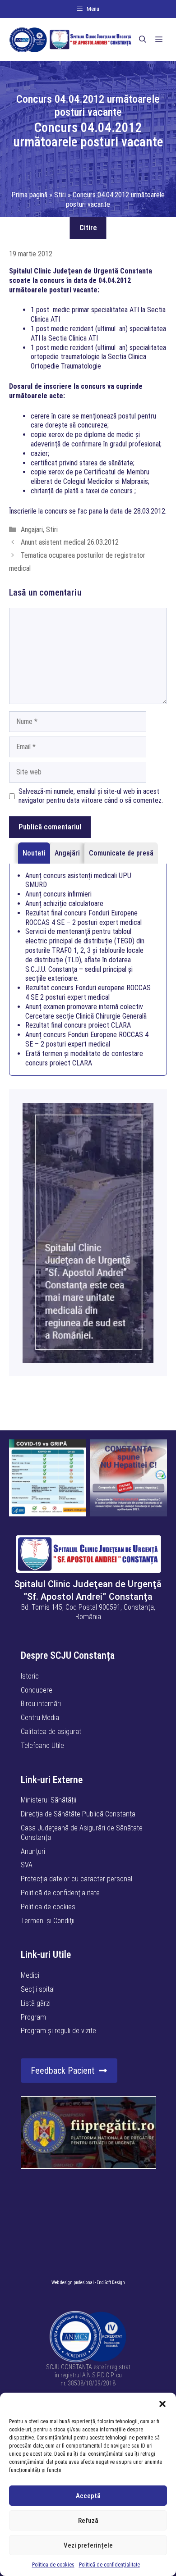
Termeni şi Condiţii (48, 1921)
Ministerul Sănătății (49, 1800)
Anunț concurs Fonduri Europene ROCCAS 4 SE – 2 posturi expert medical (87, 1039)
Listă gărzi (36, 2003)
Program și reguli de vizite (58, 2031)
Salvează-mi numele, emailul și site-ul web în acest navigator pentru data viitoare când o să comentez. (91, 796)
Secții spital (38, 1989)
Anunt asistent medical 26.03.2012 (70, 542)
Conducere (37, 1690)
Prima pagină (29, 195)
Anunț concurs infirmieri (58, 894)
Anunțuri (33, 1851)
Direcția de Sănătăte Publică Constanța (78, 1814)
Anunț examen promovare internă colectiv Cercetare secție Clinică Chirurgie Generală (86, 1011)
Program (33, 2017)
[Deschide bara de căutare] (143, 40)
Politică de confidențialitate (109, 2565)
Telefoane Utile (42, 1745)
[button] (162, 2404)
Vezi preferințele (88, 2545)
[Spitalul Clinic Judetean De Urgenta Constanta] (70, 40)
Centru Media (40, 1718)
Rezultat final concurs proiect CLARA (78, 1025)
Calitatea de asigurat (51, 1732)
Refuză (88, 2521)
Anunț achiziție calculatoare (64, 903)
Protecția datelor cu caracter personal (76, 1879)
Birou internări (41, 1704)
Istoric (30, 1676)
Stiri (60, 195)
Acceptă (88, 2496)
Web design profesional (73, 2282)
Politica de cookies (53, 2565)
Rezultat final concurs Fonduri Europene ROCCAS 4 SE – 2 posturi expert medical (83, 918)
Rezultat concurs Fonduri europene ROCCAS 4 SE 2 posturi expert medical (88, 992)
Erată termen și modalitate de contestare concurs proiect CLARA (84, 1058)
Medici (30, 1975)
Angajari (32, 530)
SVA (27, 1865)
